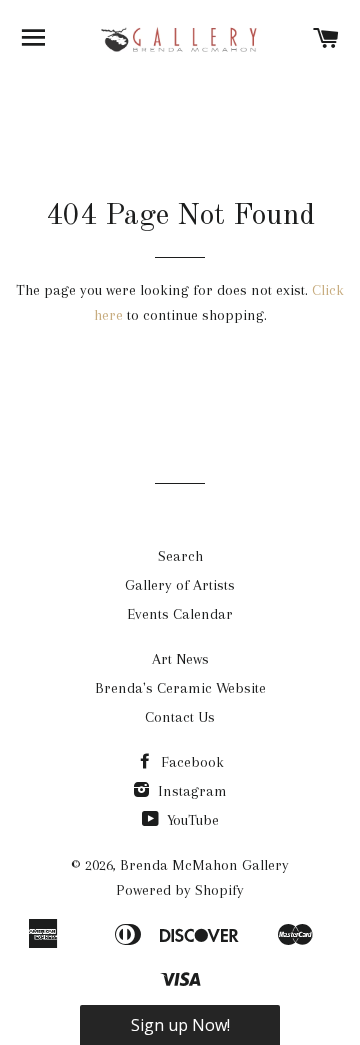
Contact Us (180, 717)
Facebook (190, 762)
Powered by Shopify (180, 890)
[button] (180, 1025)
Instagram (190, 791)
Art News (180, 659)
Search (180, 556)
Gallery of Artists (180, 585)
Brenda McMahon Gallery (204, 865)
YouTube (191, 820)
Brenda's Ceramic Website (180, 688)
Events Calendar (180, 614)
